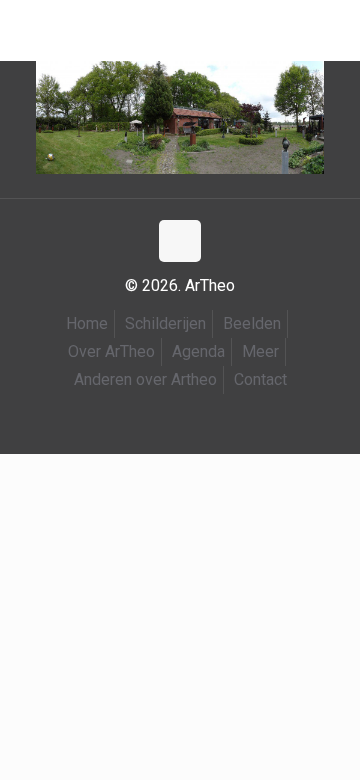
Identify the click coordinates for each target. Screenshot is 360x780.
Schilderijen (165, 323)
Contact (260, 379)
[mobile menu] (27, 30)
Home (87, 323)
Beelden (252, 323)
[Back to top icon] (180, 241)
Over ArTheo (111, 351)
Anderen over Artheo (145, 379)
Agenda (198, 351)
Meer (260, 351)
